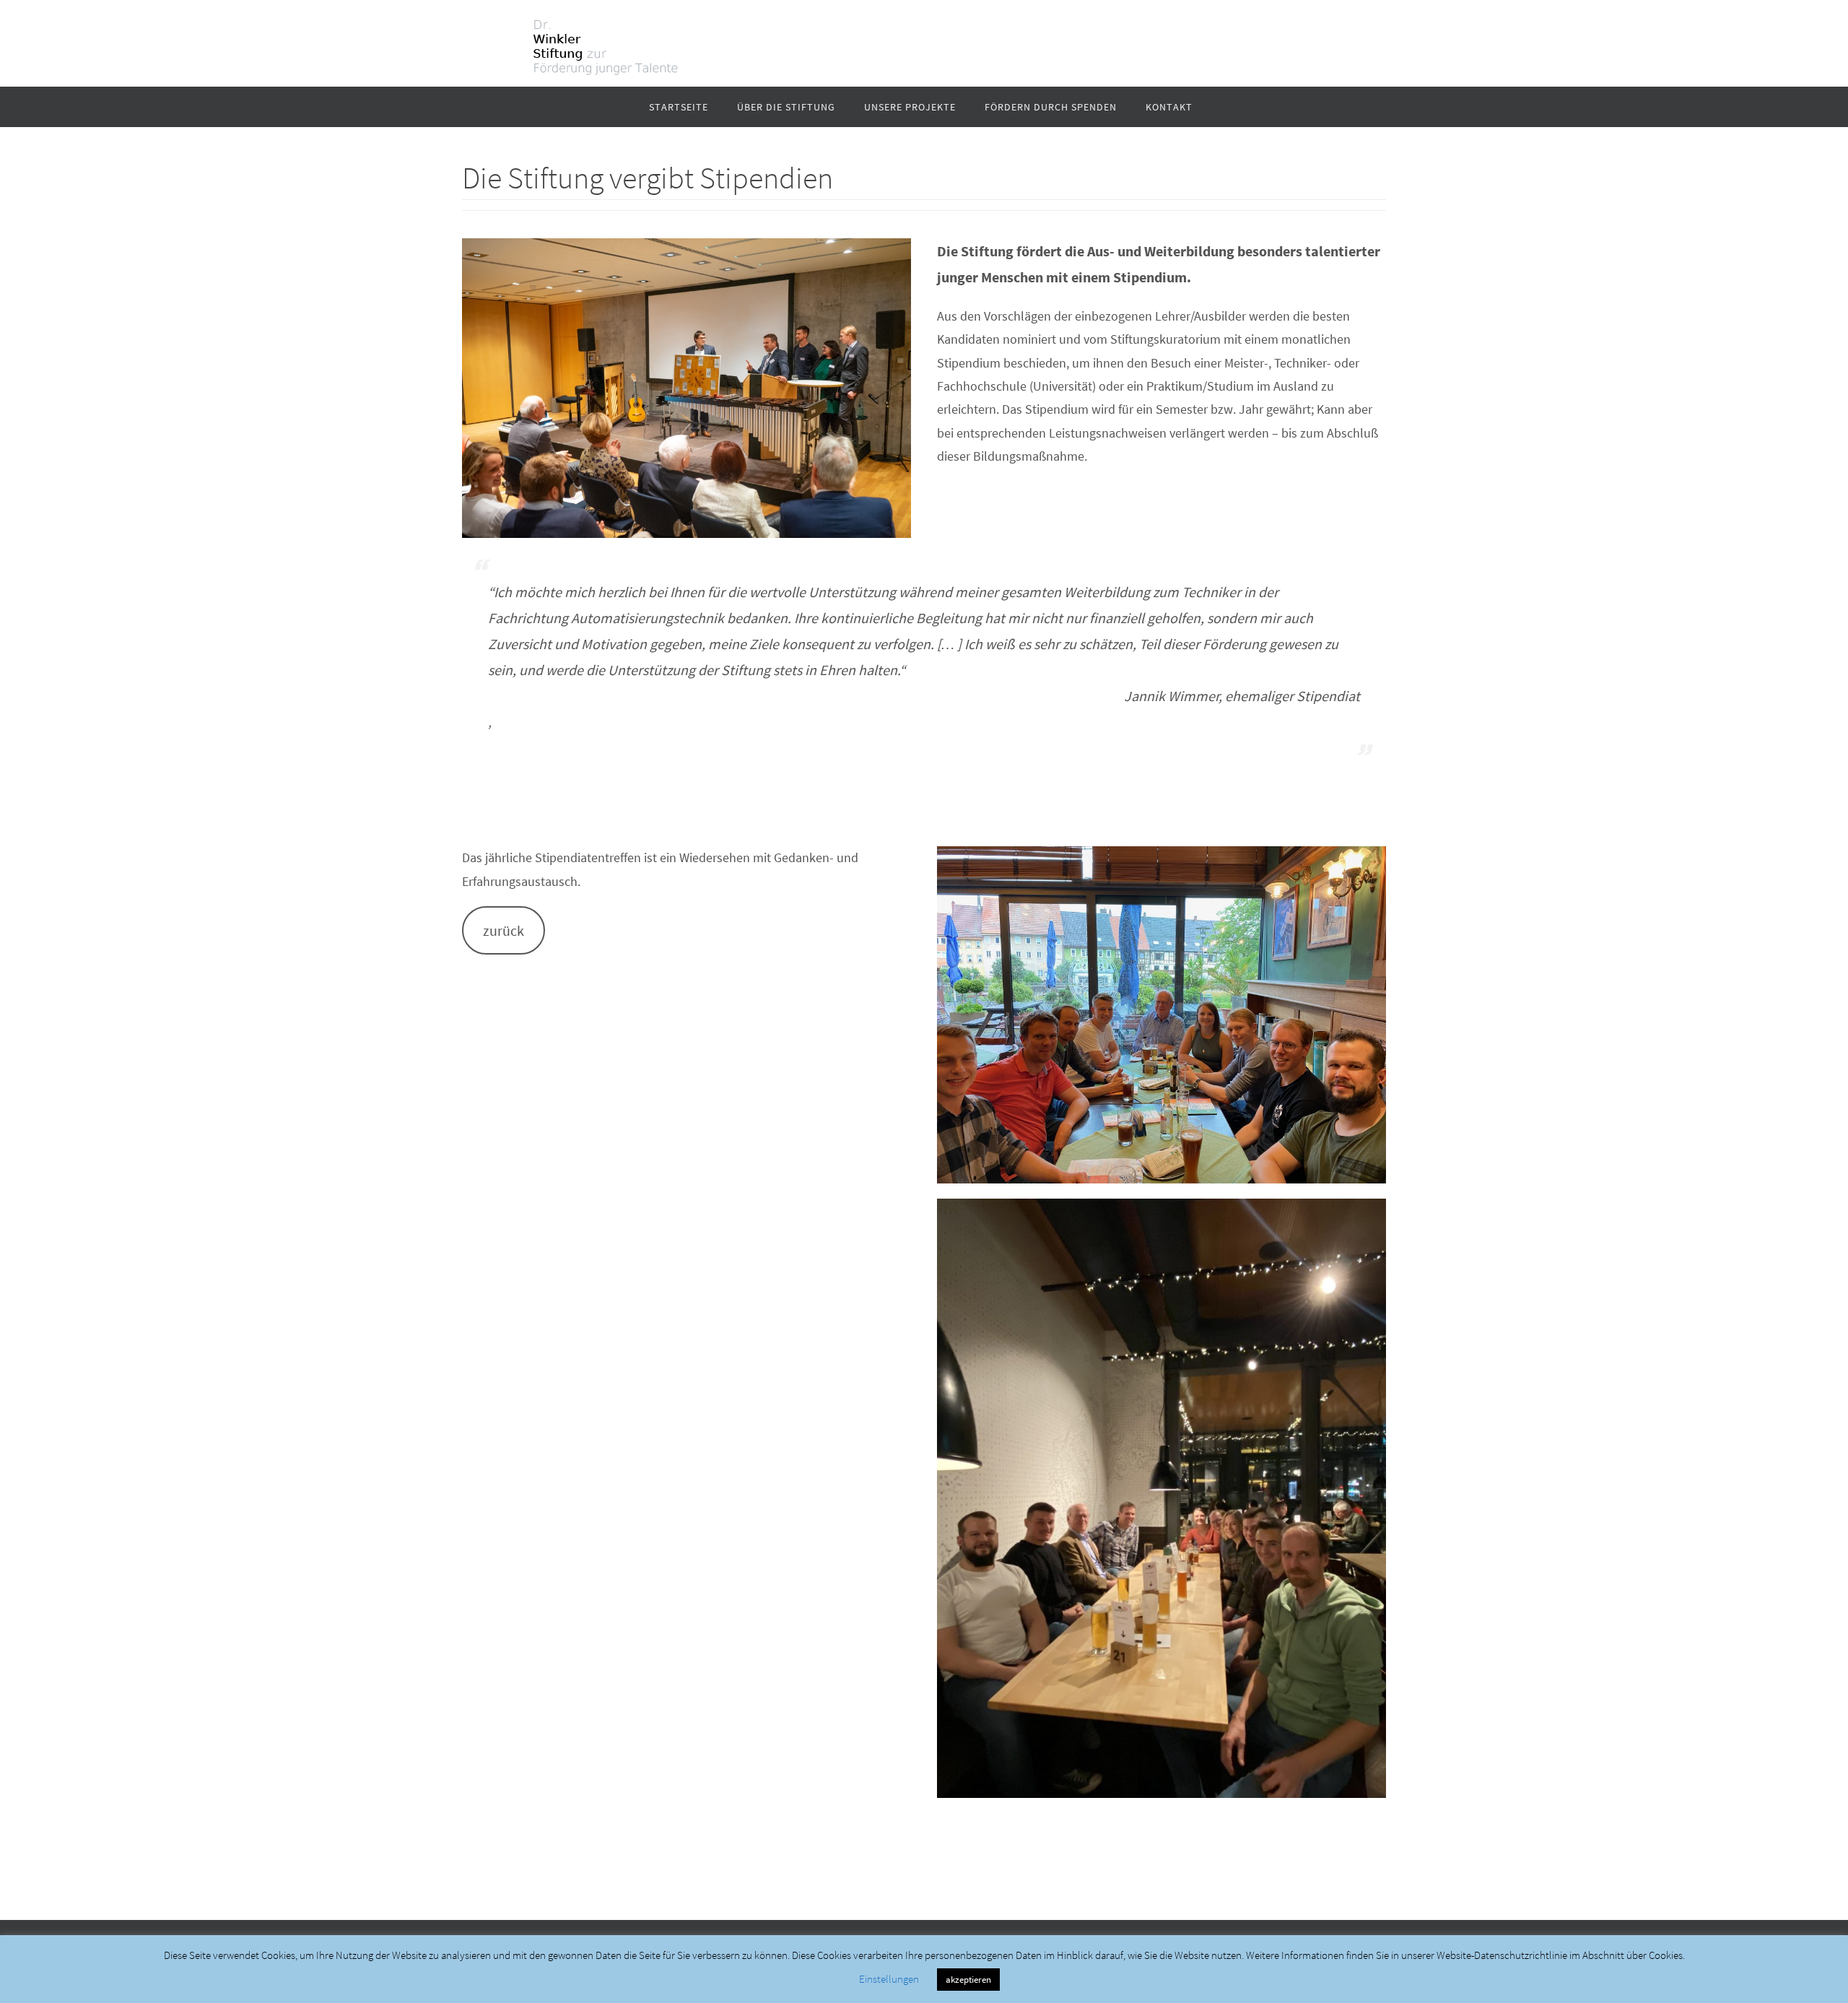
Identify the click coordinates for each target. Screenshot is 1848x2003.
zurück (504, 931)
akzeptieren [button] (968, 1980)
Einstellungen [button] (889, 1979)
